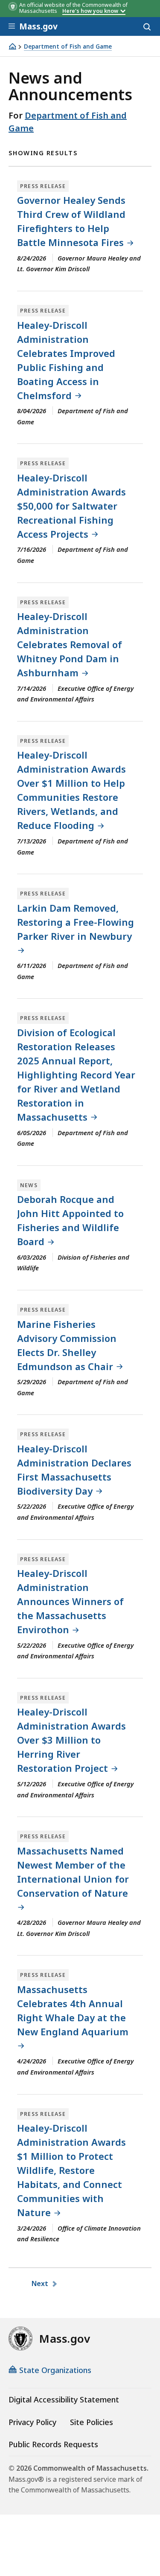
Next (41, 2283)
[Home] (12, 46)
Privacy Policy (32, 2422)
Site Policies (92, 2422)
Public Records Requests (53, 2444)
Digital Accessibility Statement (64, 2399)
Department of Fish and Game (68, 47)
